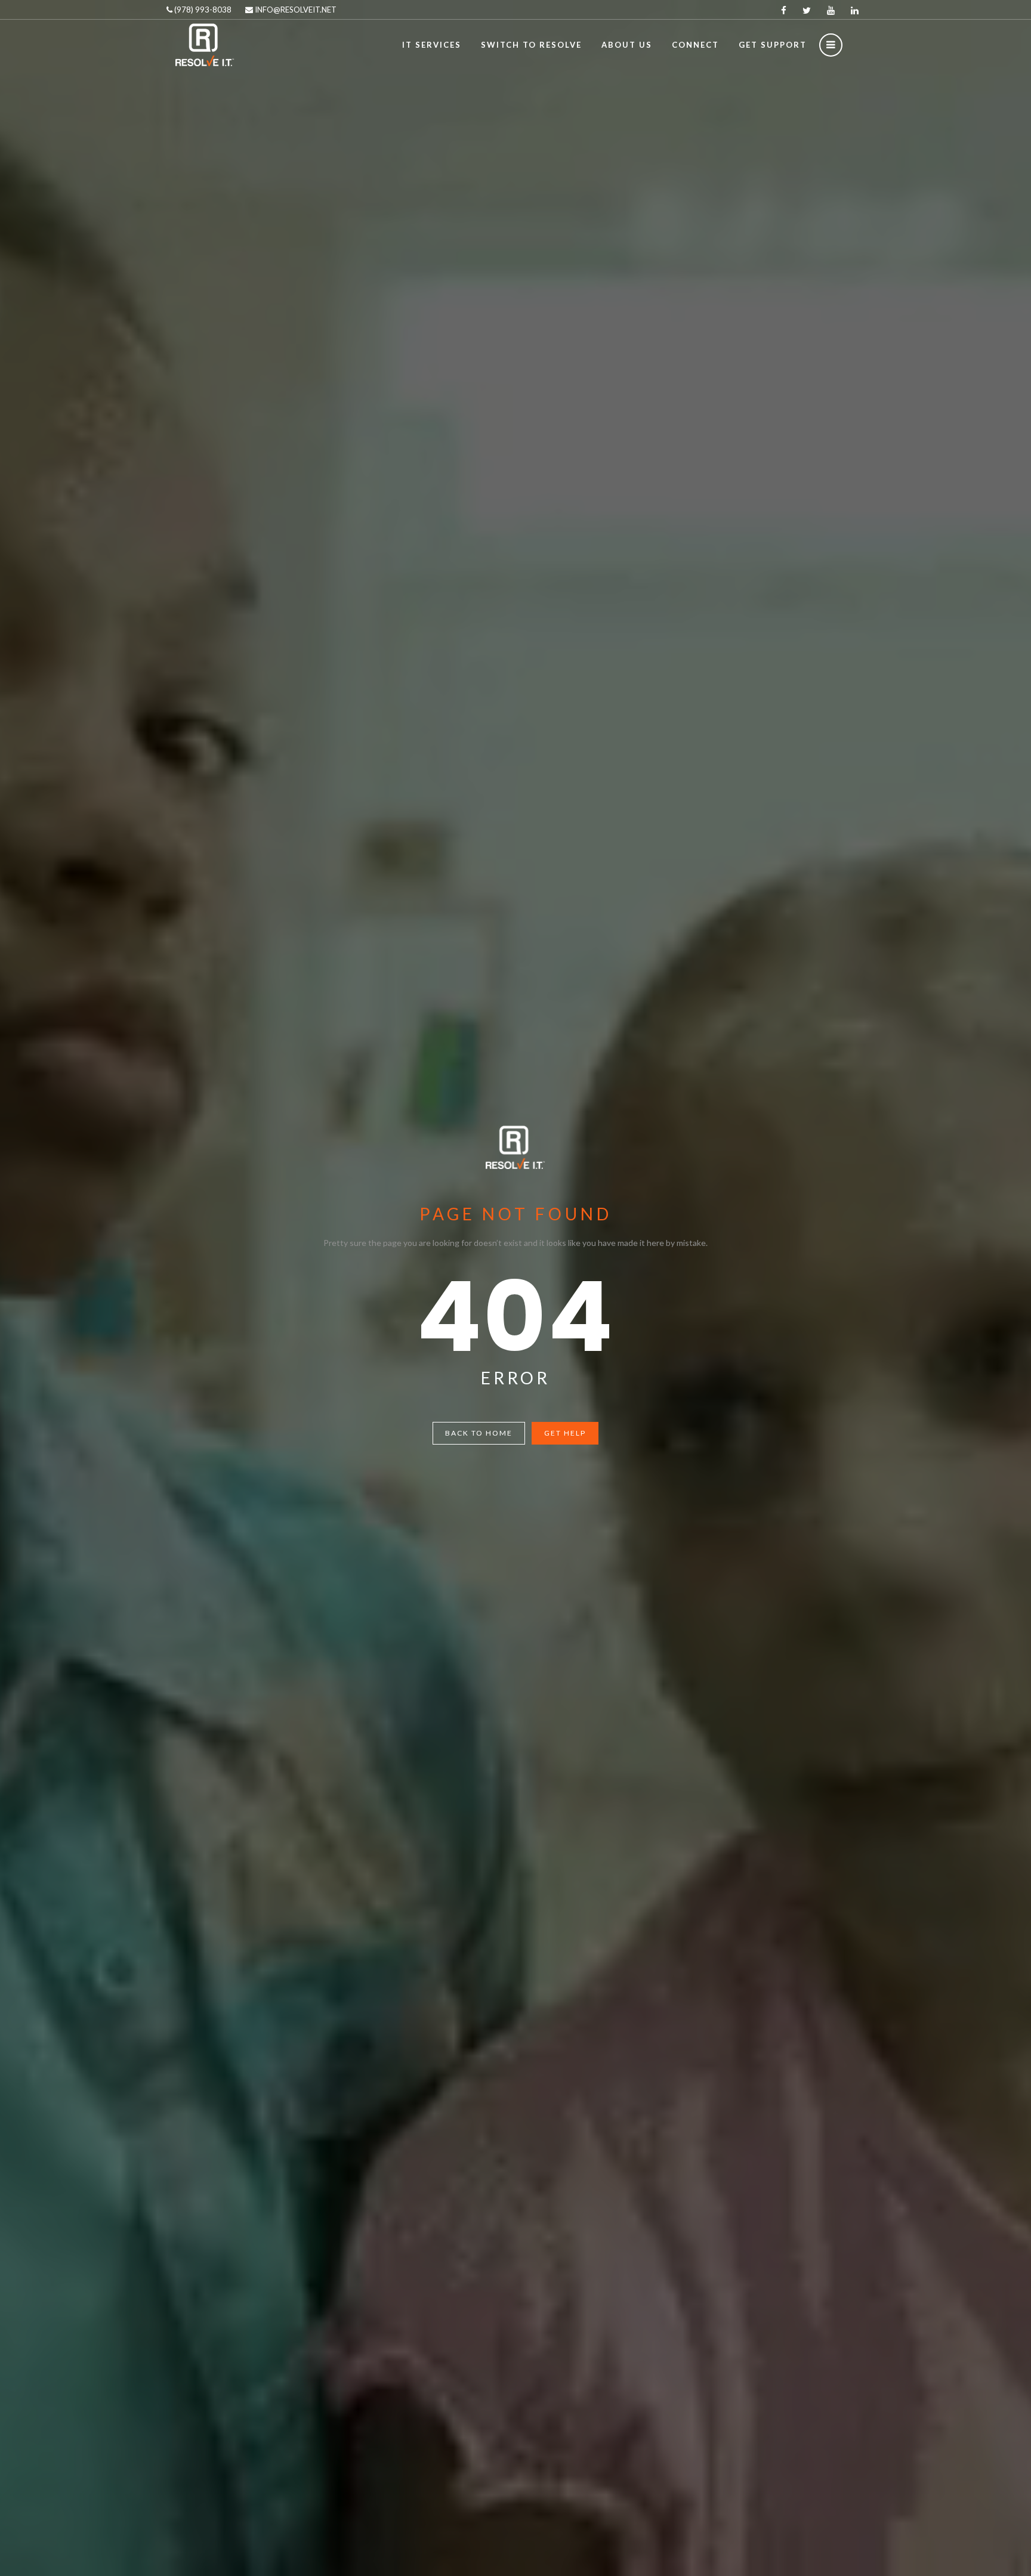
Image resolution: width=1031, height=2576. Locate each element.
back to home (479, 1433)
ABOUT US (627, 45)
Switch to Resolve (531, 45)
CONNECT (695, 45)
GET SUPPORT (773, 45)
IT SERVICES (432, 45)
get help (565, 1433)
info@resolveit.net (295, 10)
